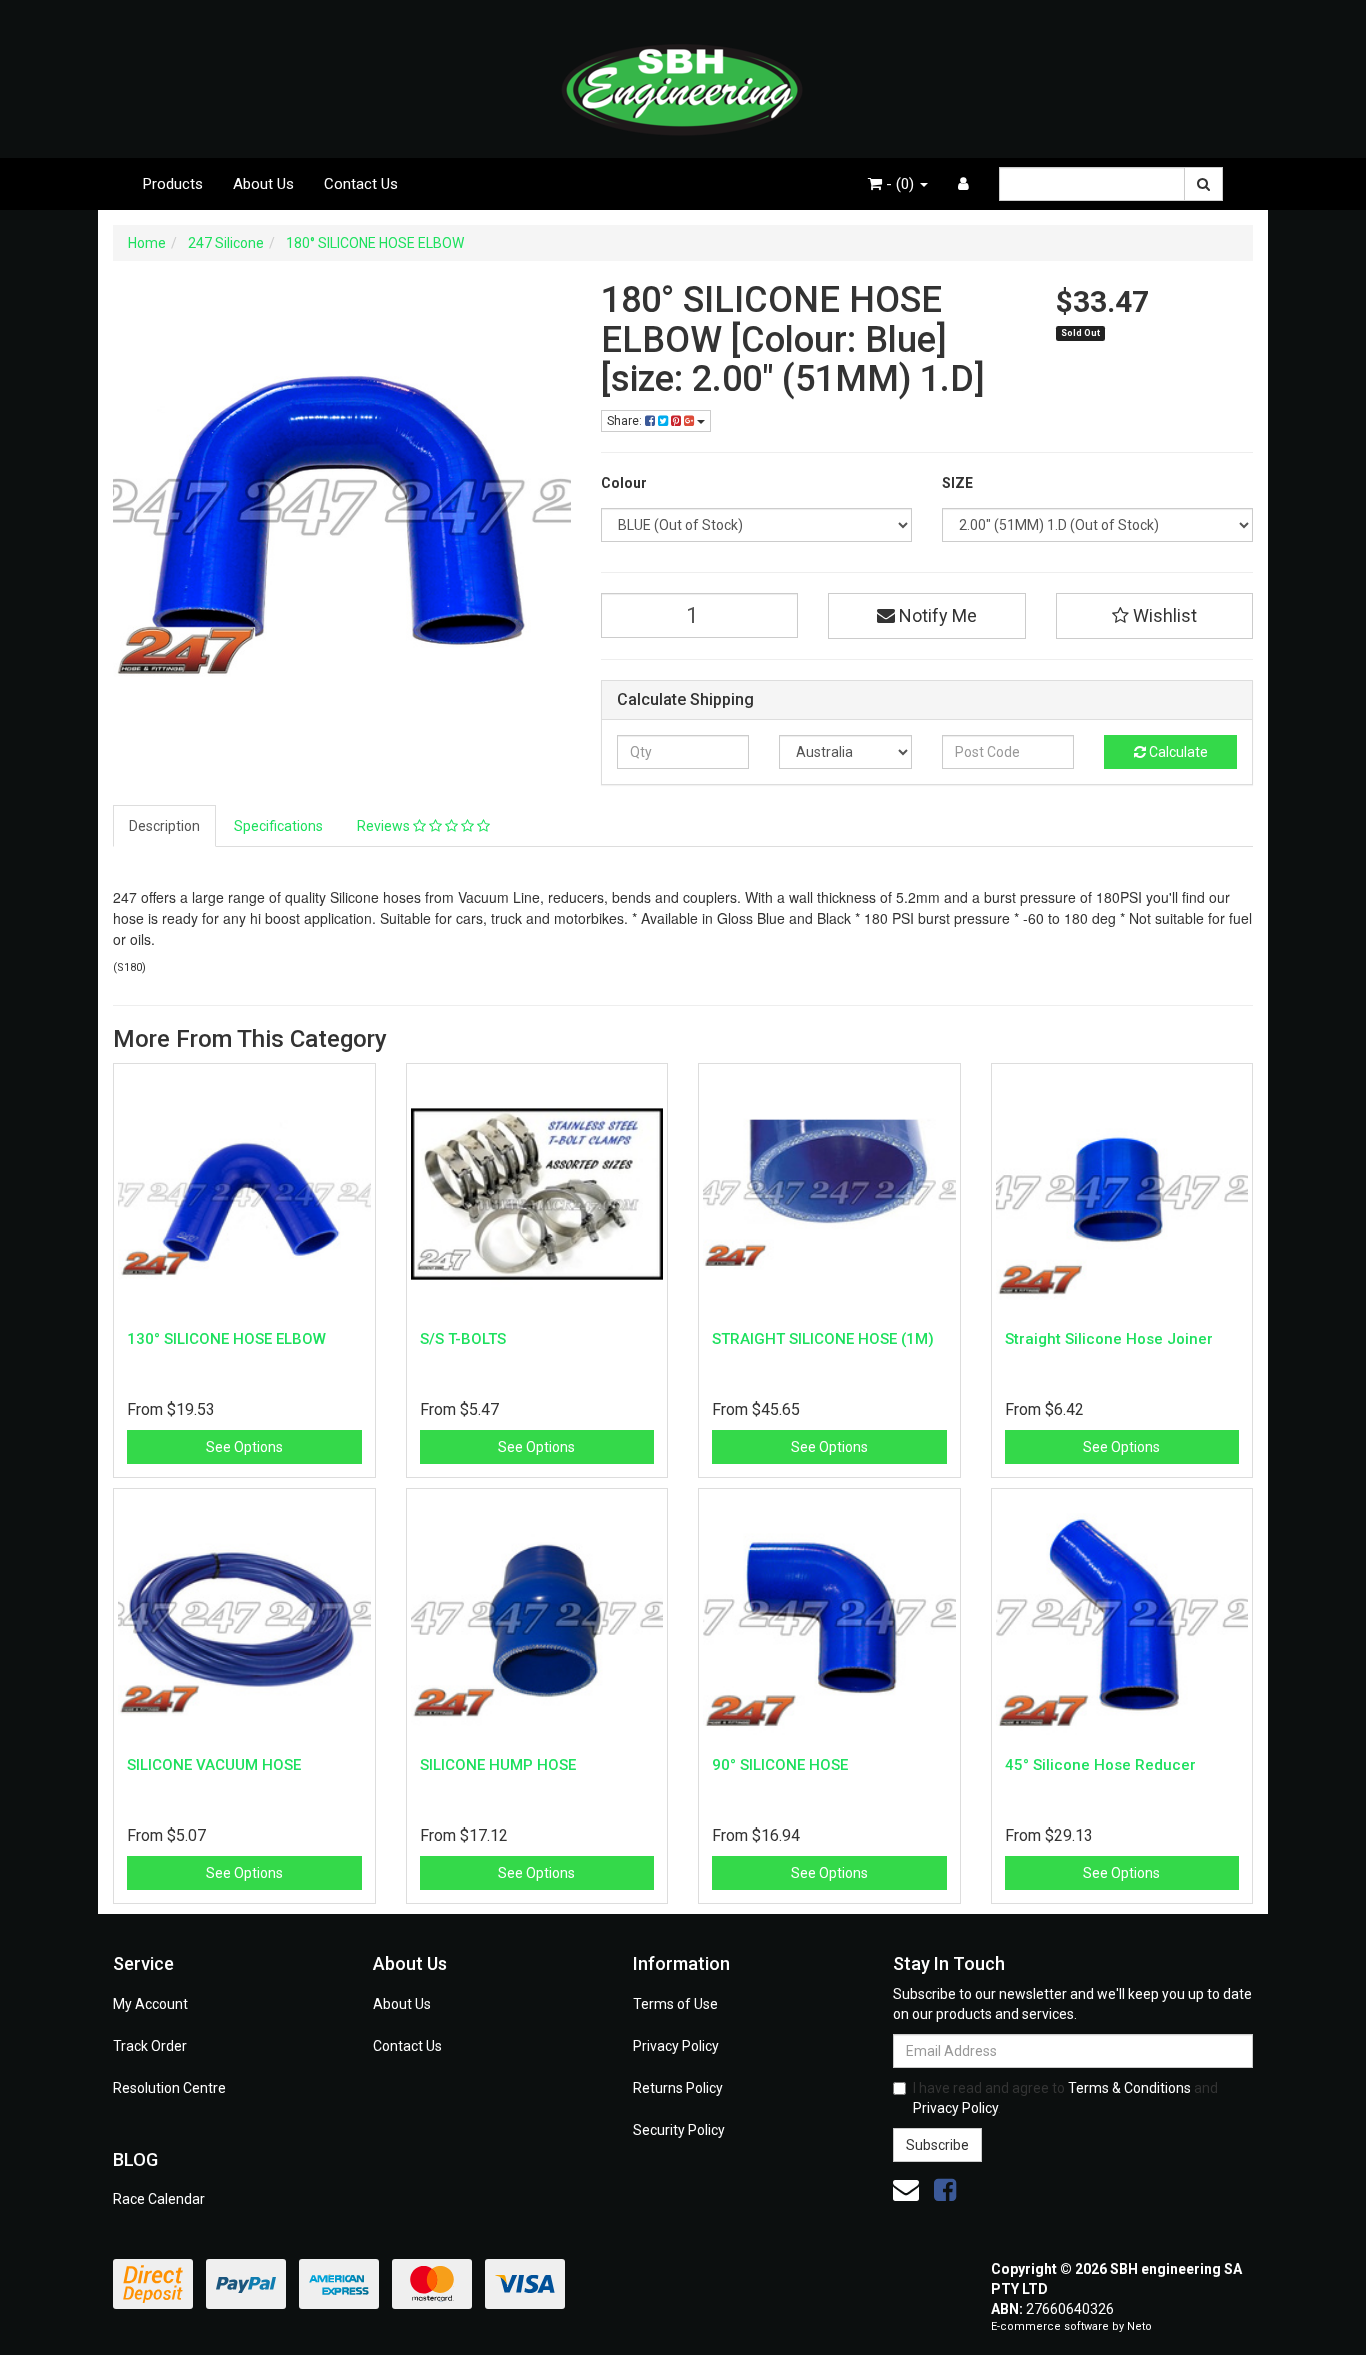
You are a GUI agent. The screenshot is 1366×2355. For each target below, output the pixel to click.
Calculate (1177, 752)
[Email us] (906, 2190)
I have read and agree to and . (1065, 2098)
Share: (626, 421)
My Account (150, 2004)
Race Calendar (159, 2199)
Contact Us (361, 184)
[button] (1155, 616)
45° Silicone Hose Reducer (1100, 1765)
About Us (263, 184)
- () (900, 184)
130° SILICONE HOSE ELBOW (226, 1339)
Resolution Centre (169, 2088)
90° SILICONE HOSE (780, 1765)
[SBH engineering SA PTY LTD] (683, 78)
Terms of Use (675, 2004)
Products (173, 184)
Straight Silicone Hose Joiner (1109, 1339)
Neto (1139, 2326)
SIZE (957, 483)
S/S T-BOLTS (463, 1339)
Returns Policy (678, 2088)
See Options (244, 1447)
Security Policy (679, 2130)
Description (164, 826)
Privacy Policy (676, 2046)
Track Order (150, 2046)
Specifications (278, 826)
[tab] (165, 826)
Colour (624, 483)
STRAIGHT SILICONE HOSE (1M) (823, 1339)
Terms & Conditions (1129, 2088)
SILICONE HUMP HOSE (498, 1765)
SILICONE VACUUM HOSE (214, 1765)
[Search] (1203, 184)
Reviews (385, 826)
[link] (945, 2190)
